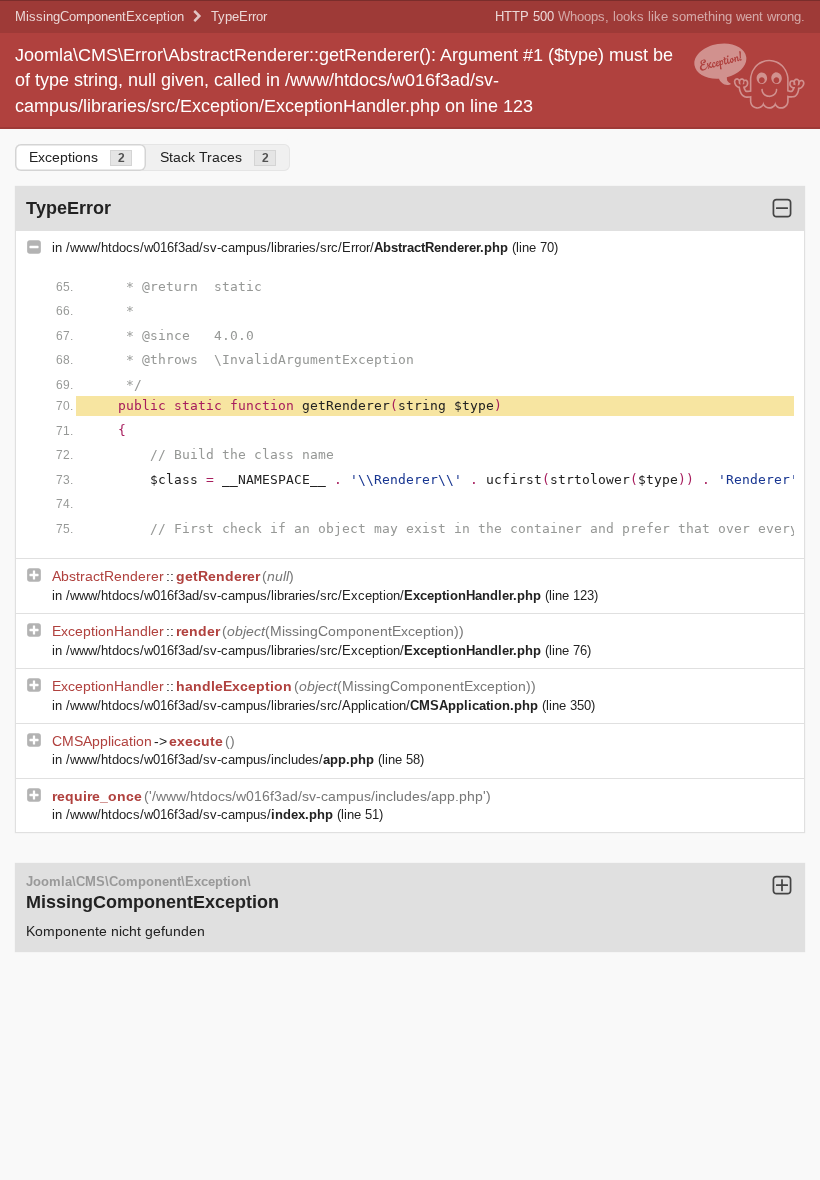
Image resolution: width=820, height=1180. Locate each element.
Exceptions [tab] (77, 157)
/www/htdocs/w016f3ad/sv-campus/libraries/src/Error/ (287, 247)
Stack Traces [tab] (214, 157)
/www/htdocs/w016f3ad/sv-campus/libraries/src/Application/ (302, 705)
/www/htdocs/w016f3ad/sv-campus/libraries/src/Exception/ (303, 595)
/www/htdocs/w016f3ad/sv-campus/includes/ (220, 759)
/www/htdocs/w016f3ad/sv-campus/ (199, 814)
